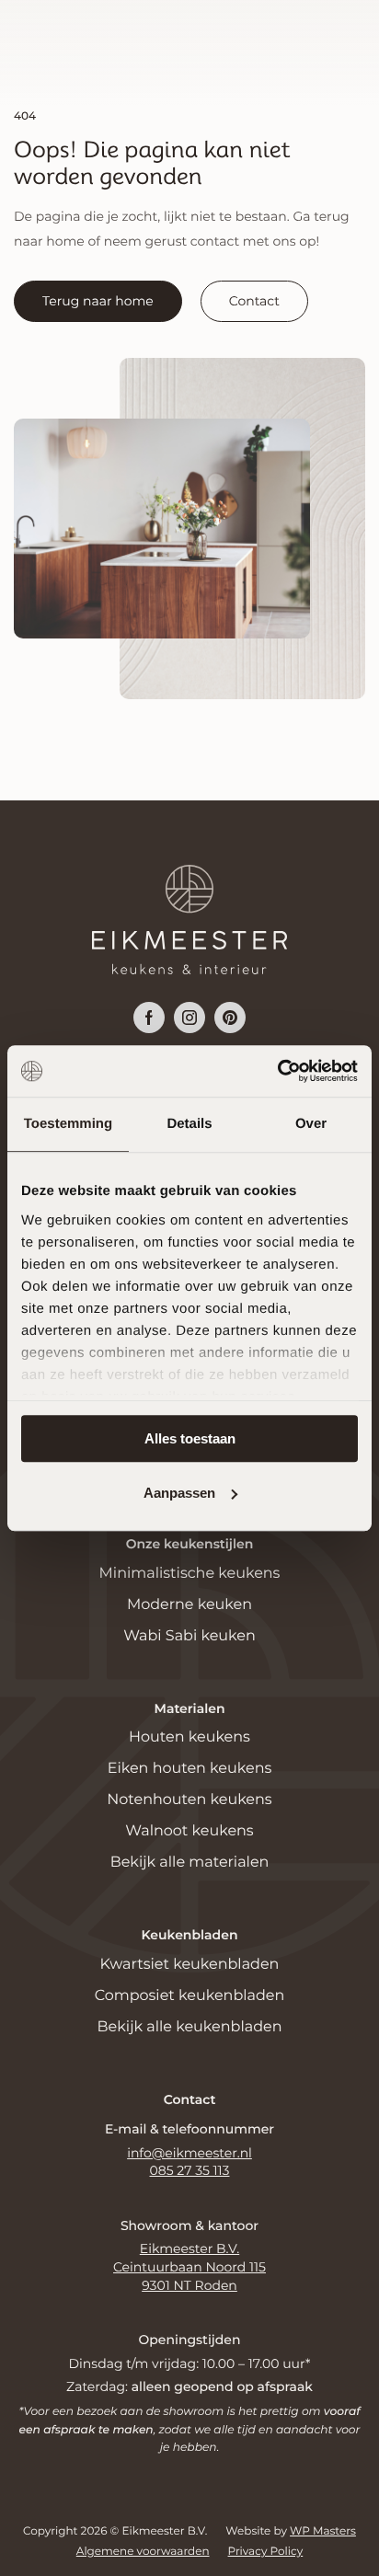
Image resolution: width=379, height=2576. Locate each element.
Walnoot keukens (189, 1831)
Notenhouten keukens (189, 1800)
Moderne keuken (189, 1605)
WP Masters (323, 2531)
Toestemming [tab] (68, 1124)
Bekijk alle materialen (190, 1863)
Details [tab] (189, 1124)
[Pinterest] (230, 1018)
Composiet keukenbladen (190, 1996)
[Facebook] (149, 1018)
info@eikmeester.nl (189, 2153)
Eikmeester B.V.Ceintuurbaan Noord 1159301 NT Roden (189, 2266)
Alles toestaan (190, 1438)
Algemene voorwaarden (143, 2552)
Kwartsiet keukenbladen (190, 1965)
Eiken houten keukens (190, 1769)
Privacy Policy (266, 2552)
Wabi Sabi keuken (189, 1636)
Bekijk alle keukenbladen (190, 2027)
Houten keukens (189, 1737)
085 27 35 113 (190, 2170)
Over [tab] (311, 1124)
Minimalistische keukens (190, 1574)
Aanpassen (179, 1493)
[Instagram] (189, 1018)
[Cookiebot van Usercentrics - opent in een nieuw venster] (277, 1071)
